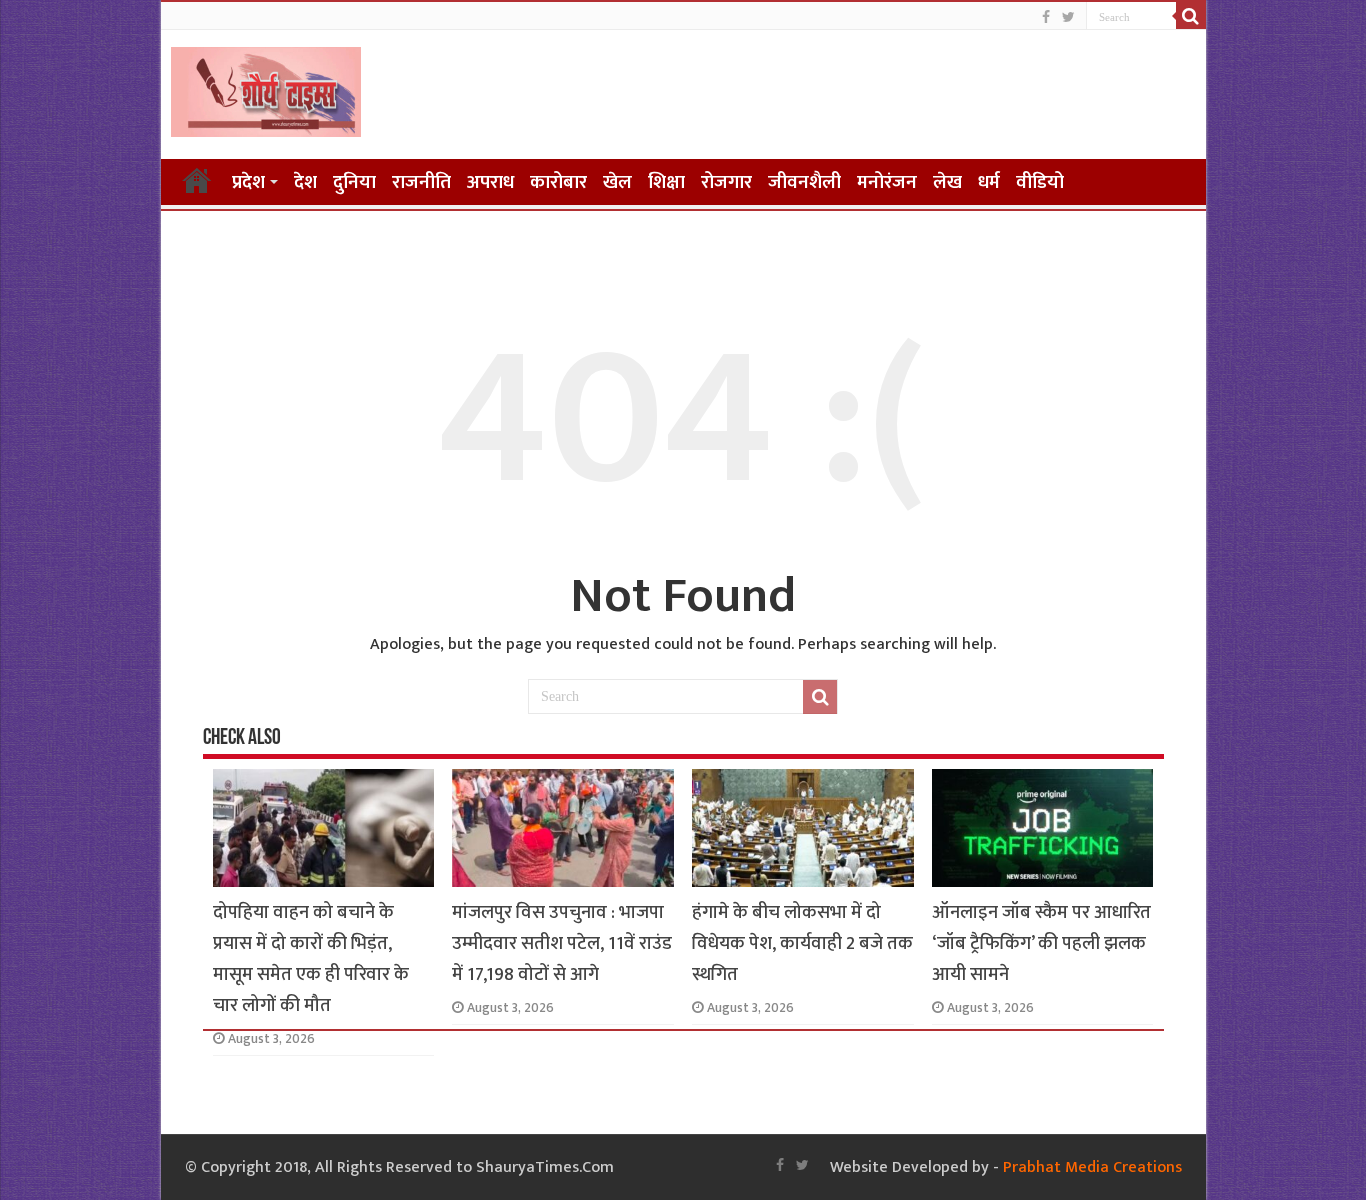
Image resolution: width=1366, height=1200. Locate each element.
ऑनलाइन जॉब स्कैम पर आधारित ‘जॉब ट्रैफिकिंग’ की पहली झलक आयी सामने (1041, 943)
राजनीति (421, 182)
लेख (947, 182)
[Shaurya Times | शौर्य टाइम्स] (266, 88)
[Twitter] (1068, 17)
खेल (617, 182)
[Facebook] (1046, 17)
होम (197, 180)
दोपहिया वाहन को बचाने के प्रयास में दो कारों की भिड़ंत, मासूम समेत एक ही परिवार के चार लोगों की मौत (311, 959)
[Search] (1191, 16)
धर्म (989, 182)
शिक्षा (666, 182)
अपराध (490, 182)
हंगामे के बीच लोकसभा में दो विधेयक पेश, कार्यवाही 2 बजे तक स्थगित (802, 943)
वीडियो (1040, 182)
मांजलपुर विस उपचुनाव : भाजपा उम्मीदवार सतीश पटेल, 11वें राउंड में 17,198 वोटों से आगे (562, 943)
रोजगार (726, 182)
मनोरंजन (887, 182)
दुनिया (354, 182)
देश (305, 182)
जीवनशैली (804, 182)
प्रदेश (248, 182)
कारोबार (558, 182)
